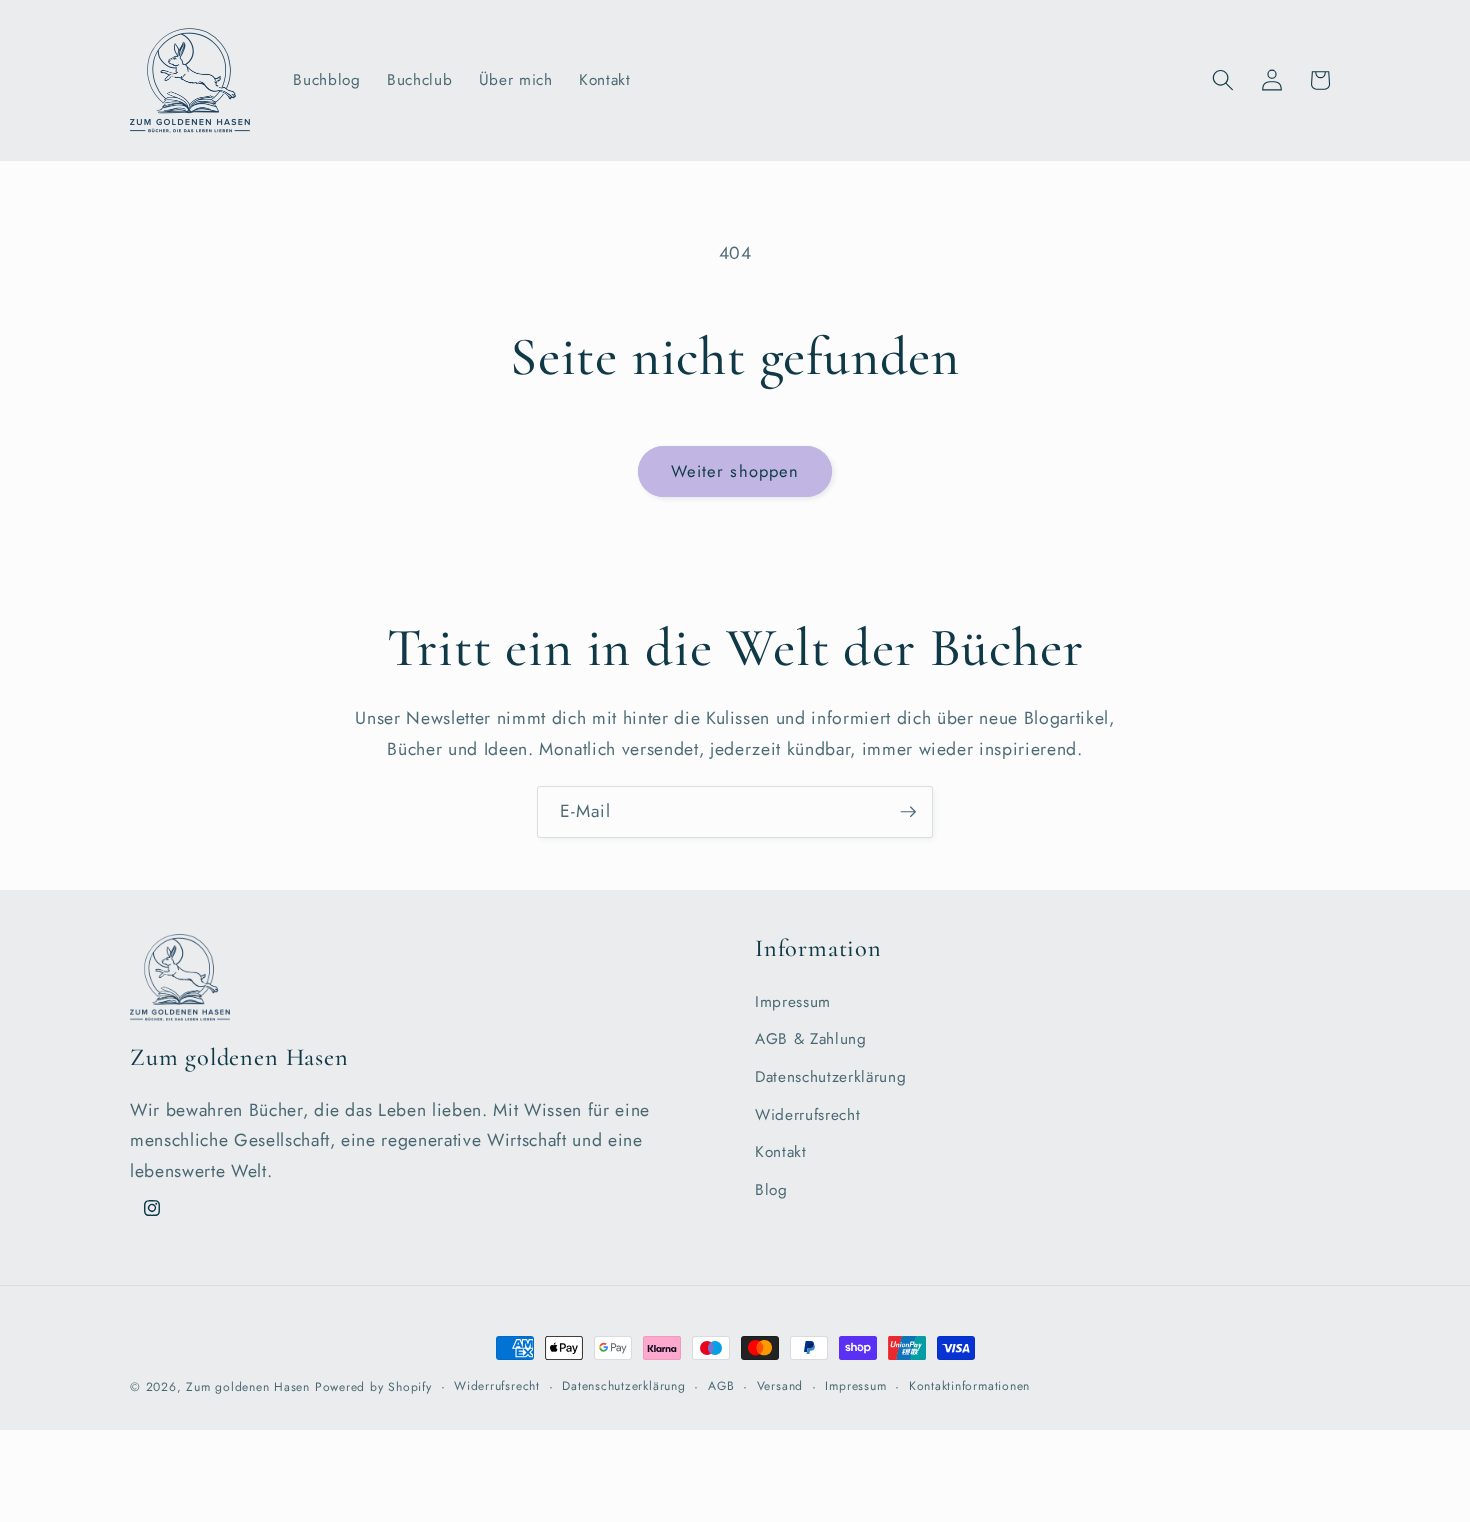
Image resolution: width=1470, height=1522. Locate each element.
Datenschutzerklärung (830, 1077)
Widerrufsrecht (807, 1115)
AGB (721, 1386)
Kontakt (781, 1152)
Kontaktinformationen (969, 1386)
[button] (1223, 80)
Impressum (793, 1002)
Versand (780, 1386)
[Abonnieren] (908, 812)
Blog (771, 1190)
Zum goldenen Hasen (248, 1387)
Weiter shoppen (735, 471)
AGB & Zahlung (811, 1039)
